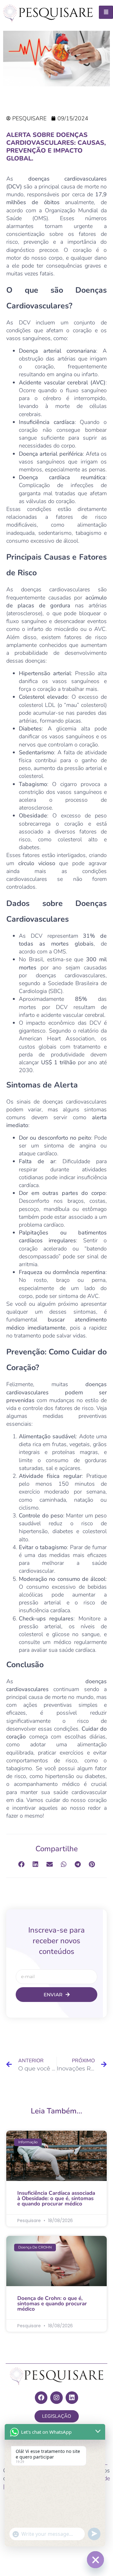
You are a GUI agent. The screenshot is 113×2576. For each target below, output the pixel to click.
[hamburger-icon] (106, 12)
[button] (21, 1864)
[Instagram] (56, 2398)
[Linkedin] (72, 2398)
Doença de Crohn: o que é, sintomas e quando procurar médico (52, 2304)
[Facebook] (41, 2398)
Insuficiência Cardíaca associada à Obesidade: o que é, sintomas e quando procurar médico (56, 2198)
